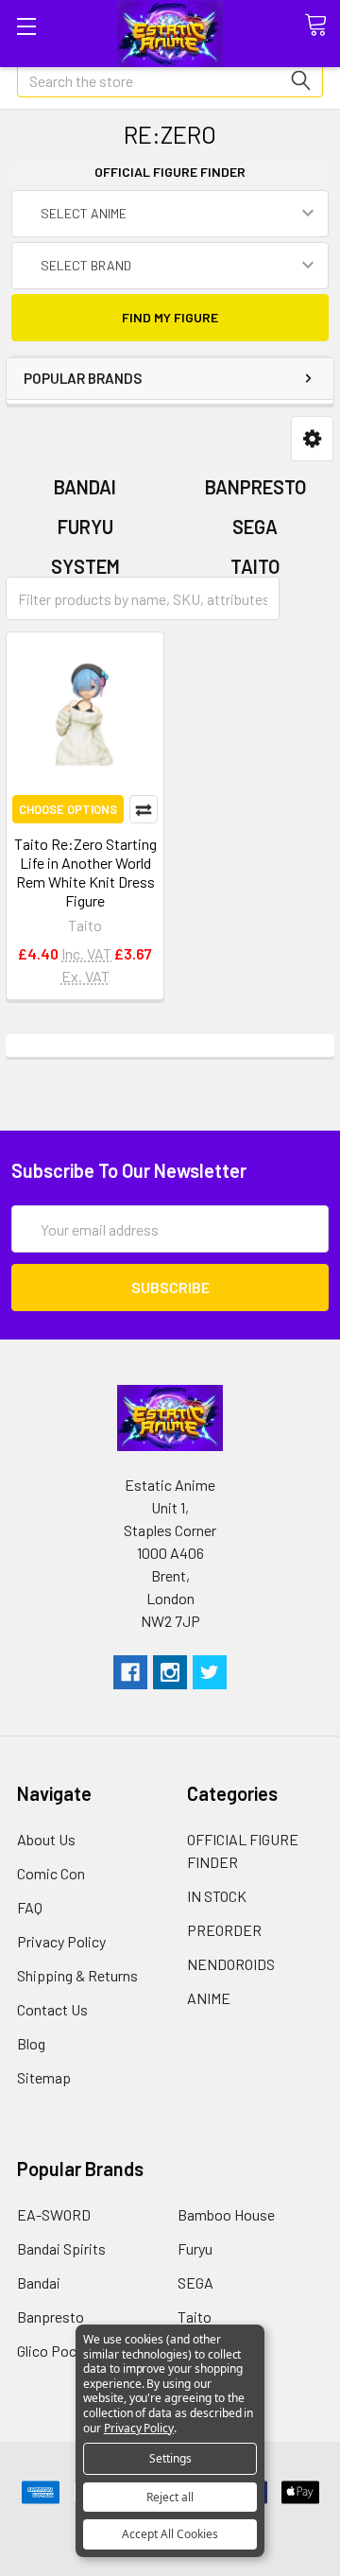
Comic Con (51, 1873)
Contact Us (52, 2009)
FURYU (85, 527)
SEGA (255, 527)
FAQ (30, 1907)
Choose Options (68, 809)
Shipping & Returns (77, 1975)
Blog (31, 2043)
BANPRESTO (255, 487)
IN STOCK (217, 1896)
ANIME (209, 1998)
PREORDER (224, 1930)
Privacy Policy (61, 1941)
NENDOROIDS (231, 1964)
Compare (144, 809)
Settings (170, 2458)
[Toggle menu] (26, 26)
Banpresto (51, 2317)
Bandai (39, 2282)
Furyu (195, 2248)
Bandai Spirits (61, 2248)
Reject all (170, 2497)
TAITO (255, 566)
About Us (46, 1839)
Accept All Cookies (170, 2534)
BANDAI (85, 487)
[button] (312, 439)
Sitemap (44, 2077)
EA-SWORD (54, 2214)
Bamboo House (226, 2214)
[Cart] (322, 26)
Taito (195, 2317)
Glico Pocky (54, 2351)
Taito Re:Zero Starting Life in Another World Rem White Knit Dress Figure (85, 872)
